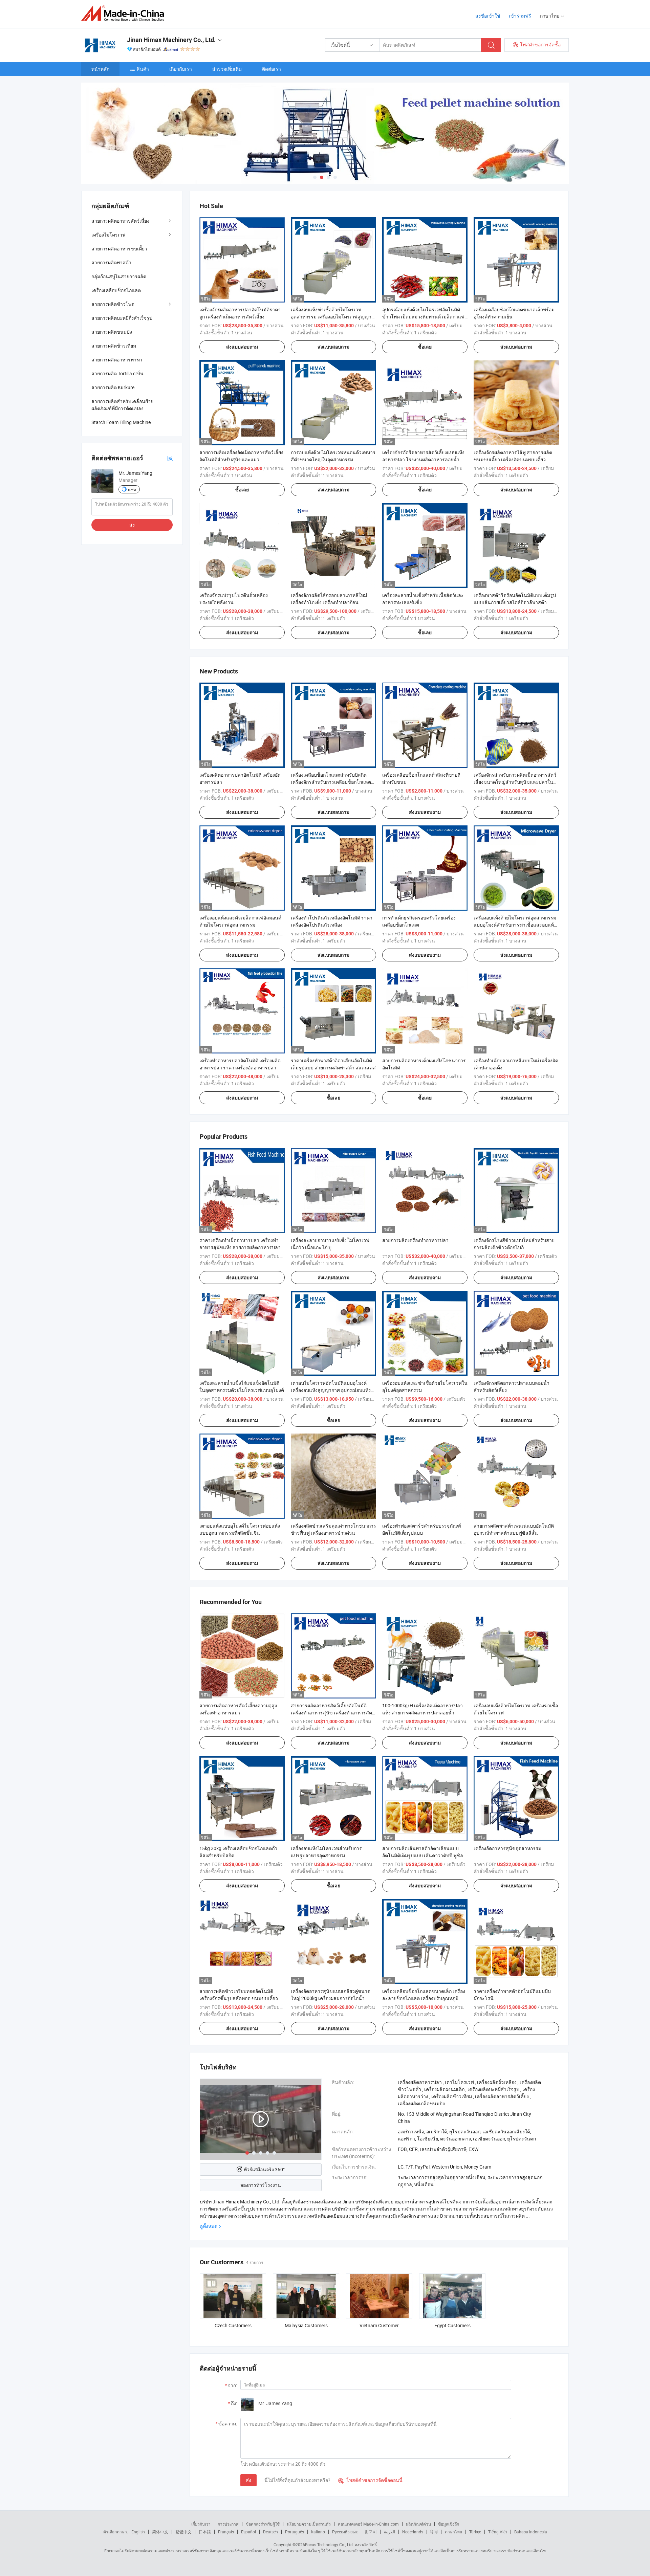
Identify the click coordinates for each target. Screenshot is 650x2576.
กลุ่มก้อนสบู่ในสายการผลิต (119, 276)
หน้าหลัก (100, 69)
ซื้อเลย (425, 347)
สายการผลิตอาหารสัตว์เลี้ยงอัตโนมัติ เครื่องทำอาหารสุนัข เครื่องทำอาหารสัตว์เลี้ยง (333, 1713)
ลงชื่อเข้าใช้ (488, 16)
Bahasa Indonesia (531, 2532)
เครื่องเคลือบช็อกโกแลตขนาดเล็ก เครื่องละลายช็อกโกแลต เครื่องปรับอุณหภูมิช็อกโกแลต (424, 1998)
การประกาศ (228, 2524)
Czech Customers (233, 2325)
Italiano (318, 2532)
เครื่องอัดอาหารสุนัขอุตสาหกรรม (507, 1848)
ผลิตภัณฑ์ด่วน (418, 2524)
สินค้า (143, 69)
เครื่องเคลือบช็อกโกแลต (116, 290)
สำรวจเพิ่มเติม (227, 69)
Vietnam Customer (379, 2325)
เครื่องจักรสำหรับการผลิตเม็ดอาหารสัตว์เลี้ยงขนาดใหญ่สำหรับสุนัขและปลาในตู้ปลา (515, 782)
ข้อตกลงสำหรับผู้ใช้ (263, 2524)
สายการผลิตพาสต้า (111, 262)
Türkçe (475, 2532)
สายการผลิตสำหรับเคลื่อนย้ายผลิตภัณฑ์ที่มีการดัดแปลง (122, 405)
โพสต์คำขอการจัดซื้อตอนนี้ (370, 2480)
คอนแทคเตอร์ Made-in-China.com (368, 2524)
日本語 (205, 2532)
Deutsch (270, 2532)
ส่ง (248, 2480)
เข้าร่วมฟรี (520, 16)
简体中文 (160, 2532)
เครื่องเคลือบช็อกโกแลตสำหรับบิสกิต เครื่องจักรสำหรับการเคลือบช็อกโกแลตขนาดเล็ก (331, 782)
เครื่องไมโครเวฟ (109, 235)
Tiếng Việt (498, 2532)
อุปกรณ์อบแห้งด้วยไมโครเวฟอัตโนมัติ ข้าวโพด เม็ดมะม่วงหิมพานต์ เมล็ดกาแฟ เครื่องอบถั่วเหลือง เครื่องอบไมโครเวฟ (423, 317)
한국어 (371, 2532)
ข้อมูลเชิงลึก (449, 2524)
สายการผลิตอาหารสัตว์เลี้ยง (120, 221)
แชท (132, 489)
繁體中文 (183, 2532)
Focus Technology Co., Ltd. (329, 2545)
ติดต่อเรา (272, 69)
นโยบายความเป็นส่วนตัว (309, 2524)
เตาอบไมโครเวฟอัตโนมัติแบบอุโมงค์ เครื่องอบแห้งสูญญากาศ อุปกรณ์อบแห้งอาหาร (331, 1390)
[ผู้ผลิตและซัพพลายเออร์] (125, 13)
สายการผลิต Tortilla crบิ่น (117, 373)
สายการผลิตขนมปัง (112, 332)
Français (226, 2532)
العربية (389, 2532)
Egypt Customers (452, 2325)
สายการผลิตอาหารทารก (117, 360)
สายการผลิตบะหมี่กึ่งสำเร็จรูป (122, 318)
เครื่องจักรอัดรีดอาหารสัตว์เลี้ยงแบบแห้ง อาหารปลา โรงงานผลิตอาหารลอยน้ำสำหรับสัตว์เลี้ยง (423, 459)
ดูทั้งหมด (209, 2226)
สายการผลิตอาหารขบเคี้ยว (119, 249)
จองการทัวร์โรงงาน (261, 2185)
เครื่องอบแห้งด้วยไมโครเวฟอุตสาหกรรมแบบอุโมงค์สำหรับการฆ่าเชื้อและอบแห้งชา (515, 925)
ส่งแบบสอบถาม (242, 347)
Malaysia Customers (306, 2325)
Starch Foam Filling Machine (121, 422)
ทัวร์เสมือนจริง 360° (264, 2169)
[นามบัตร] (170, 458)
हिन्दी (434, 2532)
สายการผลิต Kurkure (113, 387)
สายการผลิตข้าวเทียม (114, 346)
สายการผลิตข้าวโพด (113, 304)
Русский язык (345, 2532)
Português (295, 2532)
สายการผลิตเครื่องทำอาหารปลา (415, 1240)
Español (248, 2532)
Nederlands (413, 2532)
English (138, 2532)
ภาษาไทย (453, 2532)
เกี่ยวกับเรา (181, 69)
